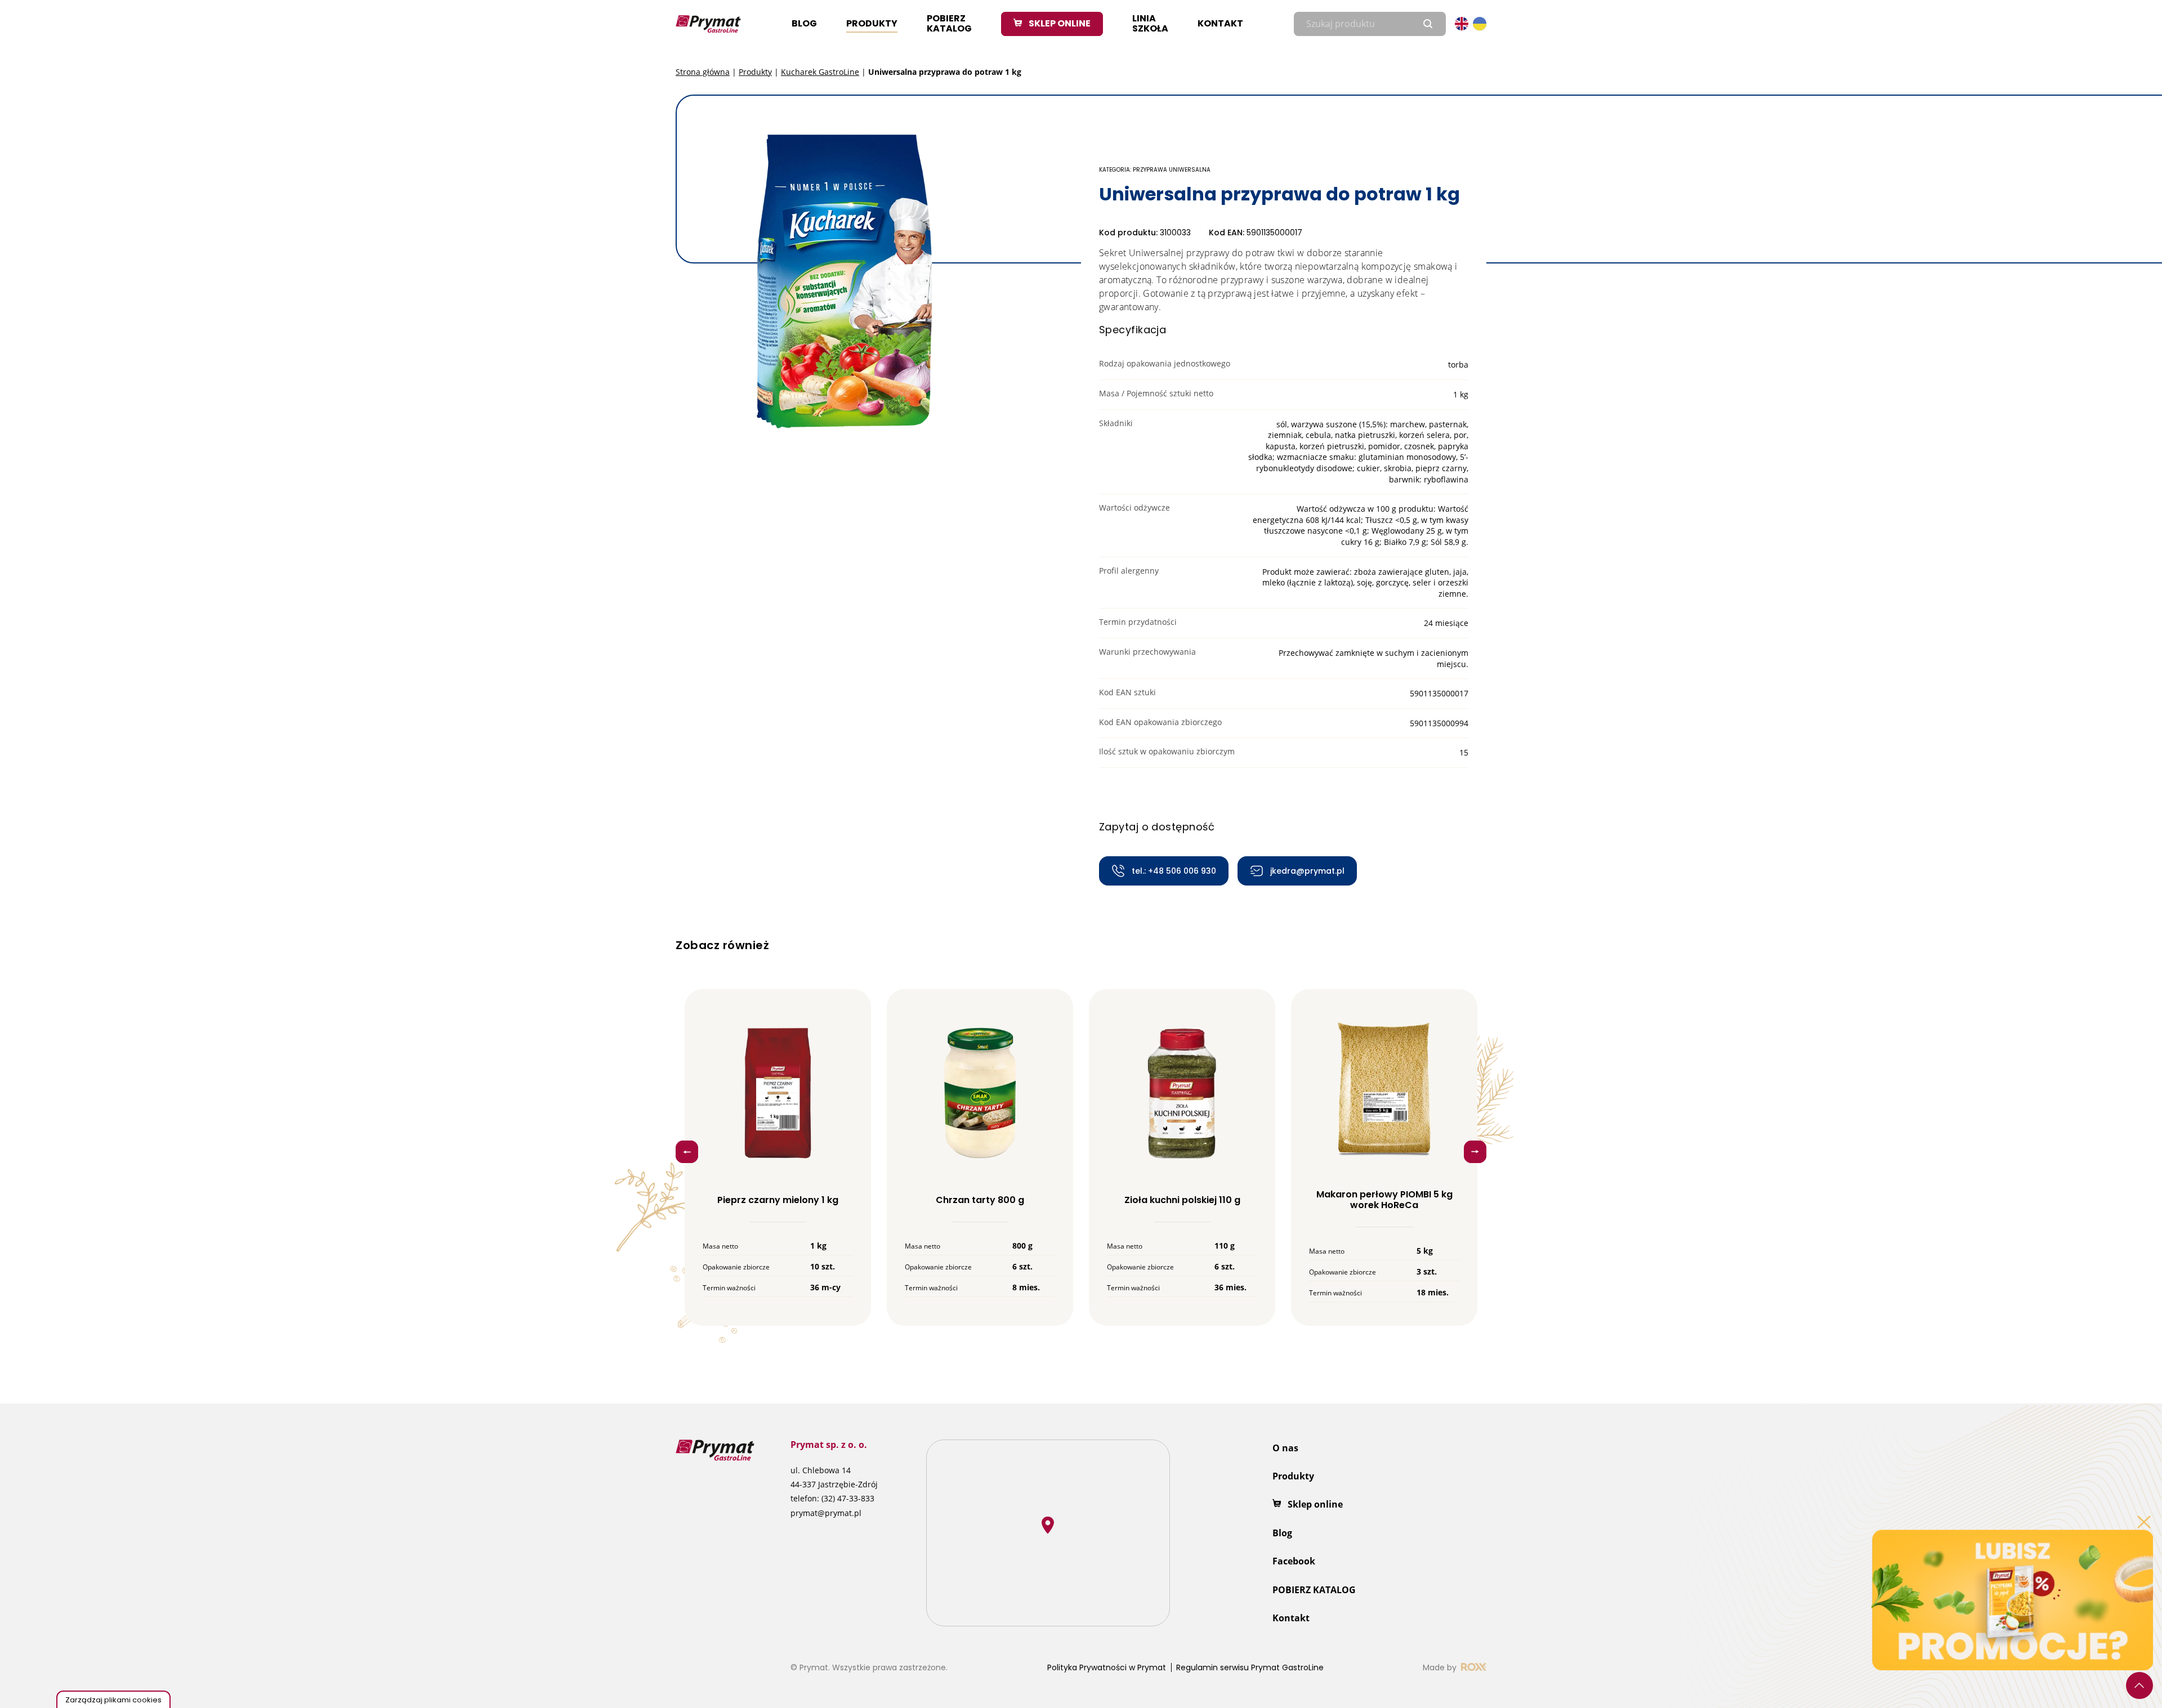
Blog (804, 23)
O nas (1285, 1448)
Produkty (872, 23)
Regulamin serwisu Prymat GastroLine (1250, 1667)
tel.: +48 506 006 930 (1174, 871)
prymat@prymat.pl (826, 1513)
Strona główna (703, 72)
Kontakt (1220, 23)
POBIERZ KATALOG (949, 23)
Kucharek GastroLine (820, 72)
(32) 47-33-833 (848, 1498)
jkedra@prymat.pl (1307, 871)
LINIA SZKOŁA (1150, 23)
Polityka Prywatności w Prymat (1107, 1667)
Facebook (1294, 1561)
